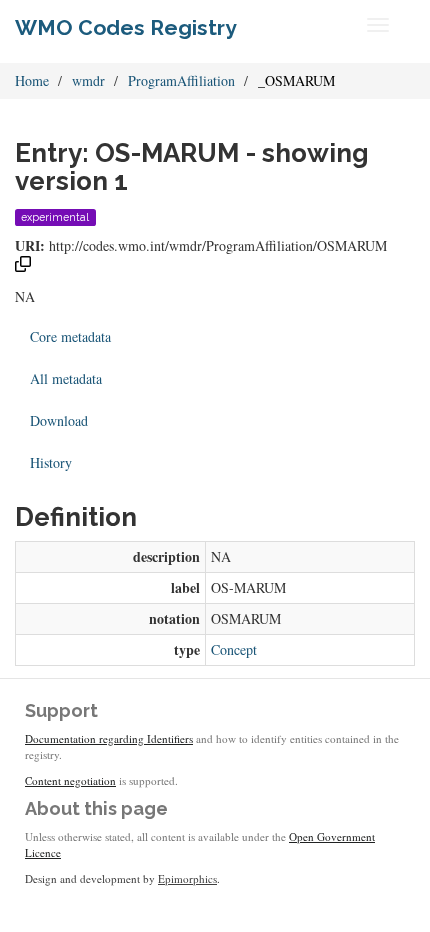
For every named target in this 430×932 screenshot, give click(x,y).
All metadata (66, 378)
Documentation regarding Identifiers (109, 738)
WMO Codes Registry (126, 27)
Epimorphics (187, 878)
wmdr (88, 80)
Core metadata (70, 336)
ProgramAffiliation (181, 80)
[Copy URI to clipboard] (23, 266)
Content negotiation (70, 780)
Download (59, 420)
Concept (234, 649)
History (51, 462)
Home (32, 80)
